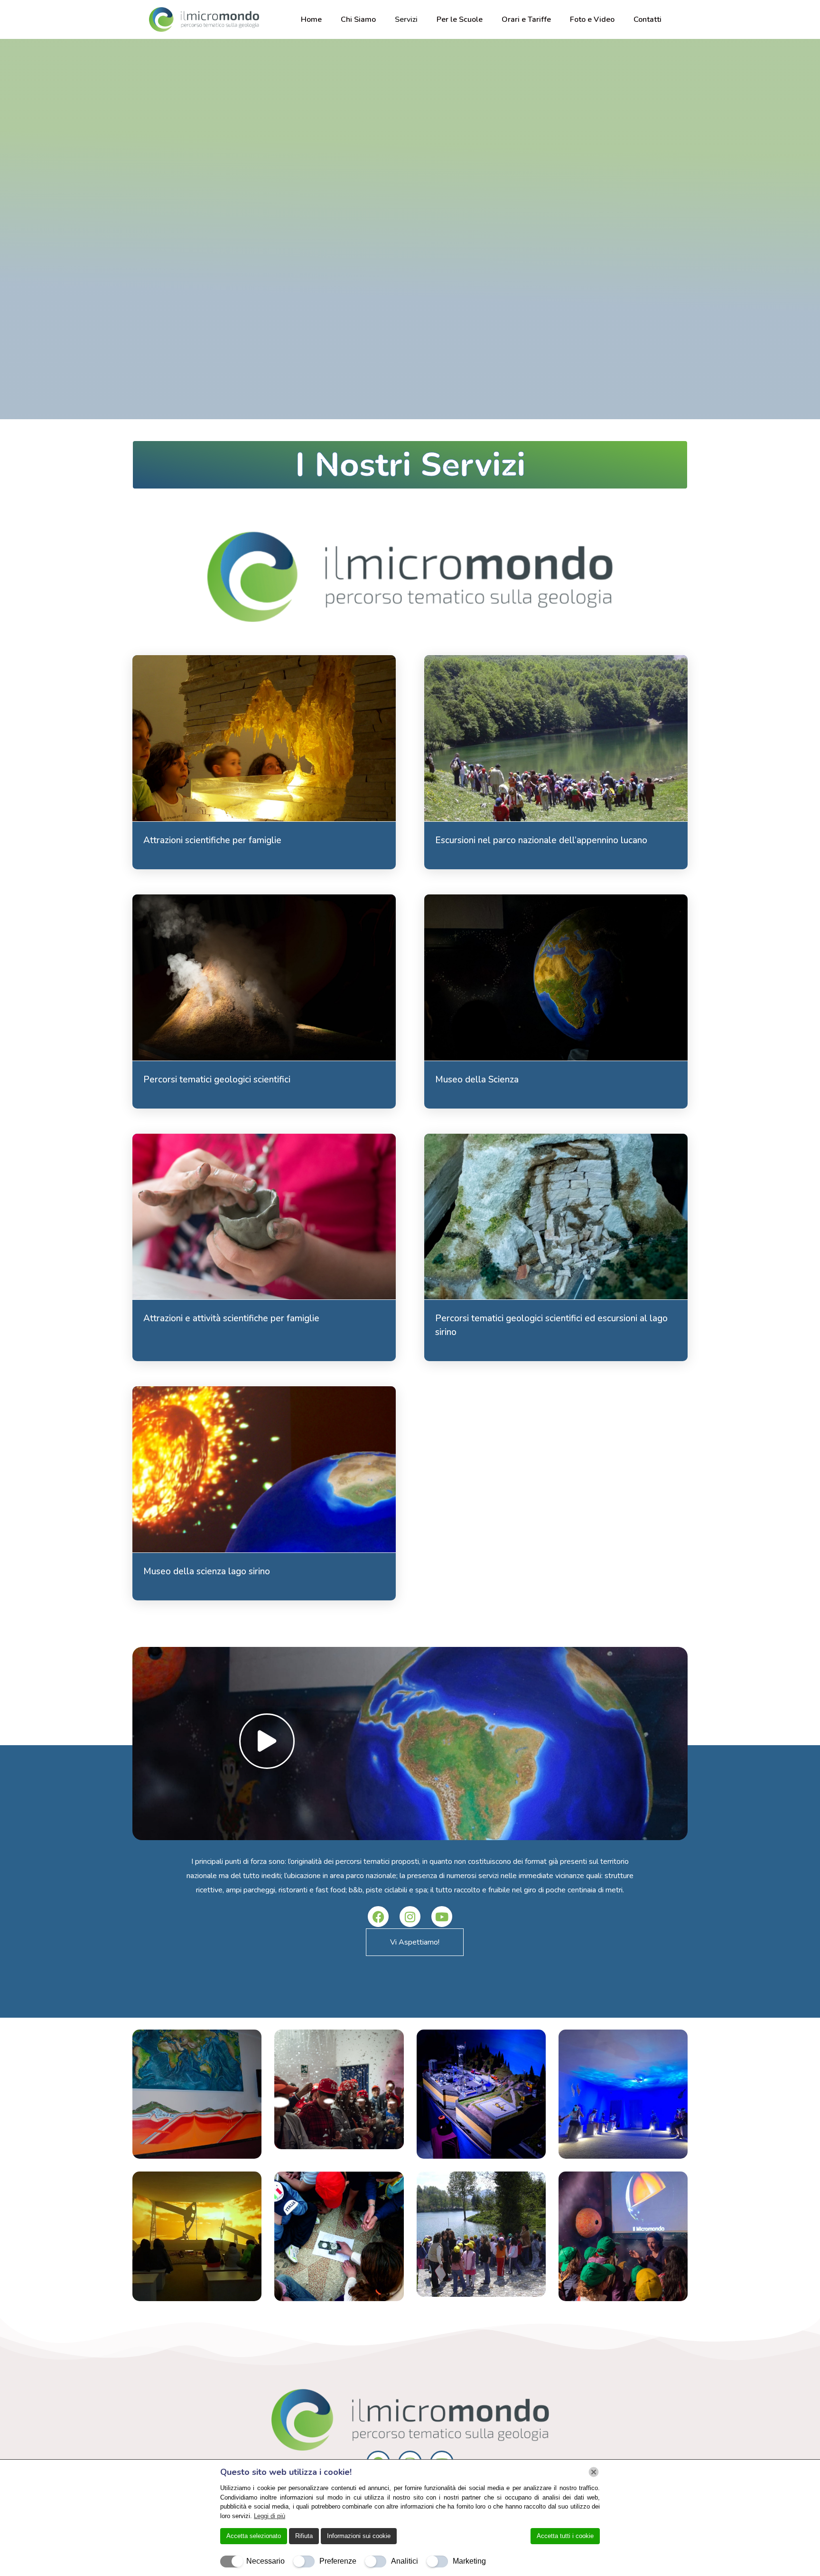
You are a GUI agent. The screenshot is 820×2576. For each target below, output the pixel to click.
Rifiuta (304, 2536)
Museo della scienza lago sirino (207, 1571)
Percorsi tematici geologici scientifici (217, 1080)
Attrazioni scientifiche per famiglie (212, 840)
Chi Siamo (358, 19)
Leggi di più (270, 2516)
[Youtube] (442, 1917)
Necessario (266, 2561)
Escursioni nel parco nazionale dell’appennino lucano (541, 840)
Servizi (406, 19)
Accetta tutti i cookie (565, 2536)
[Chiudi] (594, 2472)
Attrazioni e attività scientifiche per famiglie (231, 1318)
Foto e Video (592, 19)
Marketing (469, 2561)
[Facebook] (378, 1917)
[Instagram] (410, 1917)
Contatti (648, 19)
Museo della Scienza (477, 1080)
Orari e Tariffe (526, 19)
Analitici (405, 2561)
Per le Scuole (460, 19)
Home (311, 19)
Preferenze (338, 2561)
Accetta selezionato (254, 2536)
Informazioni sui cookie (359, 2536)
